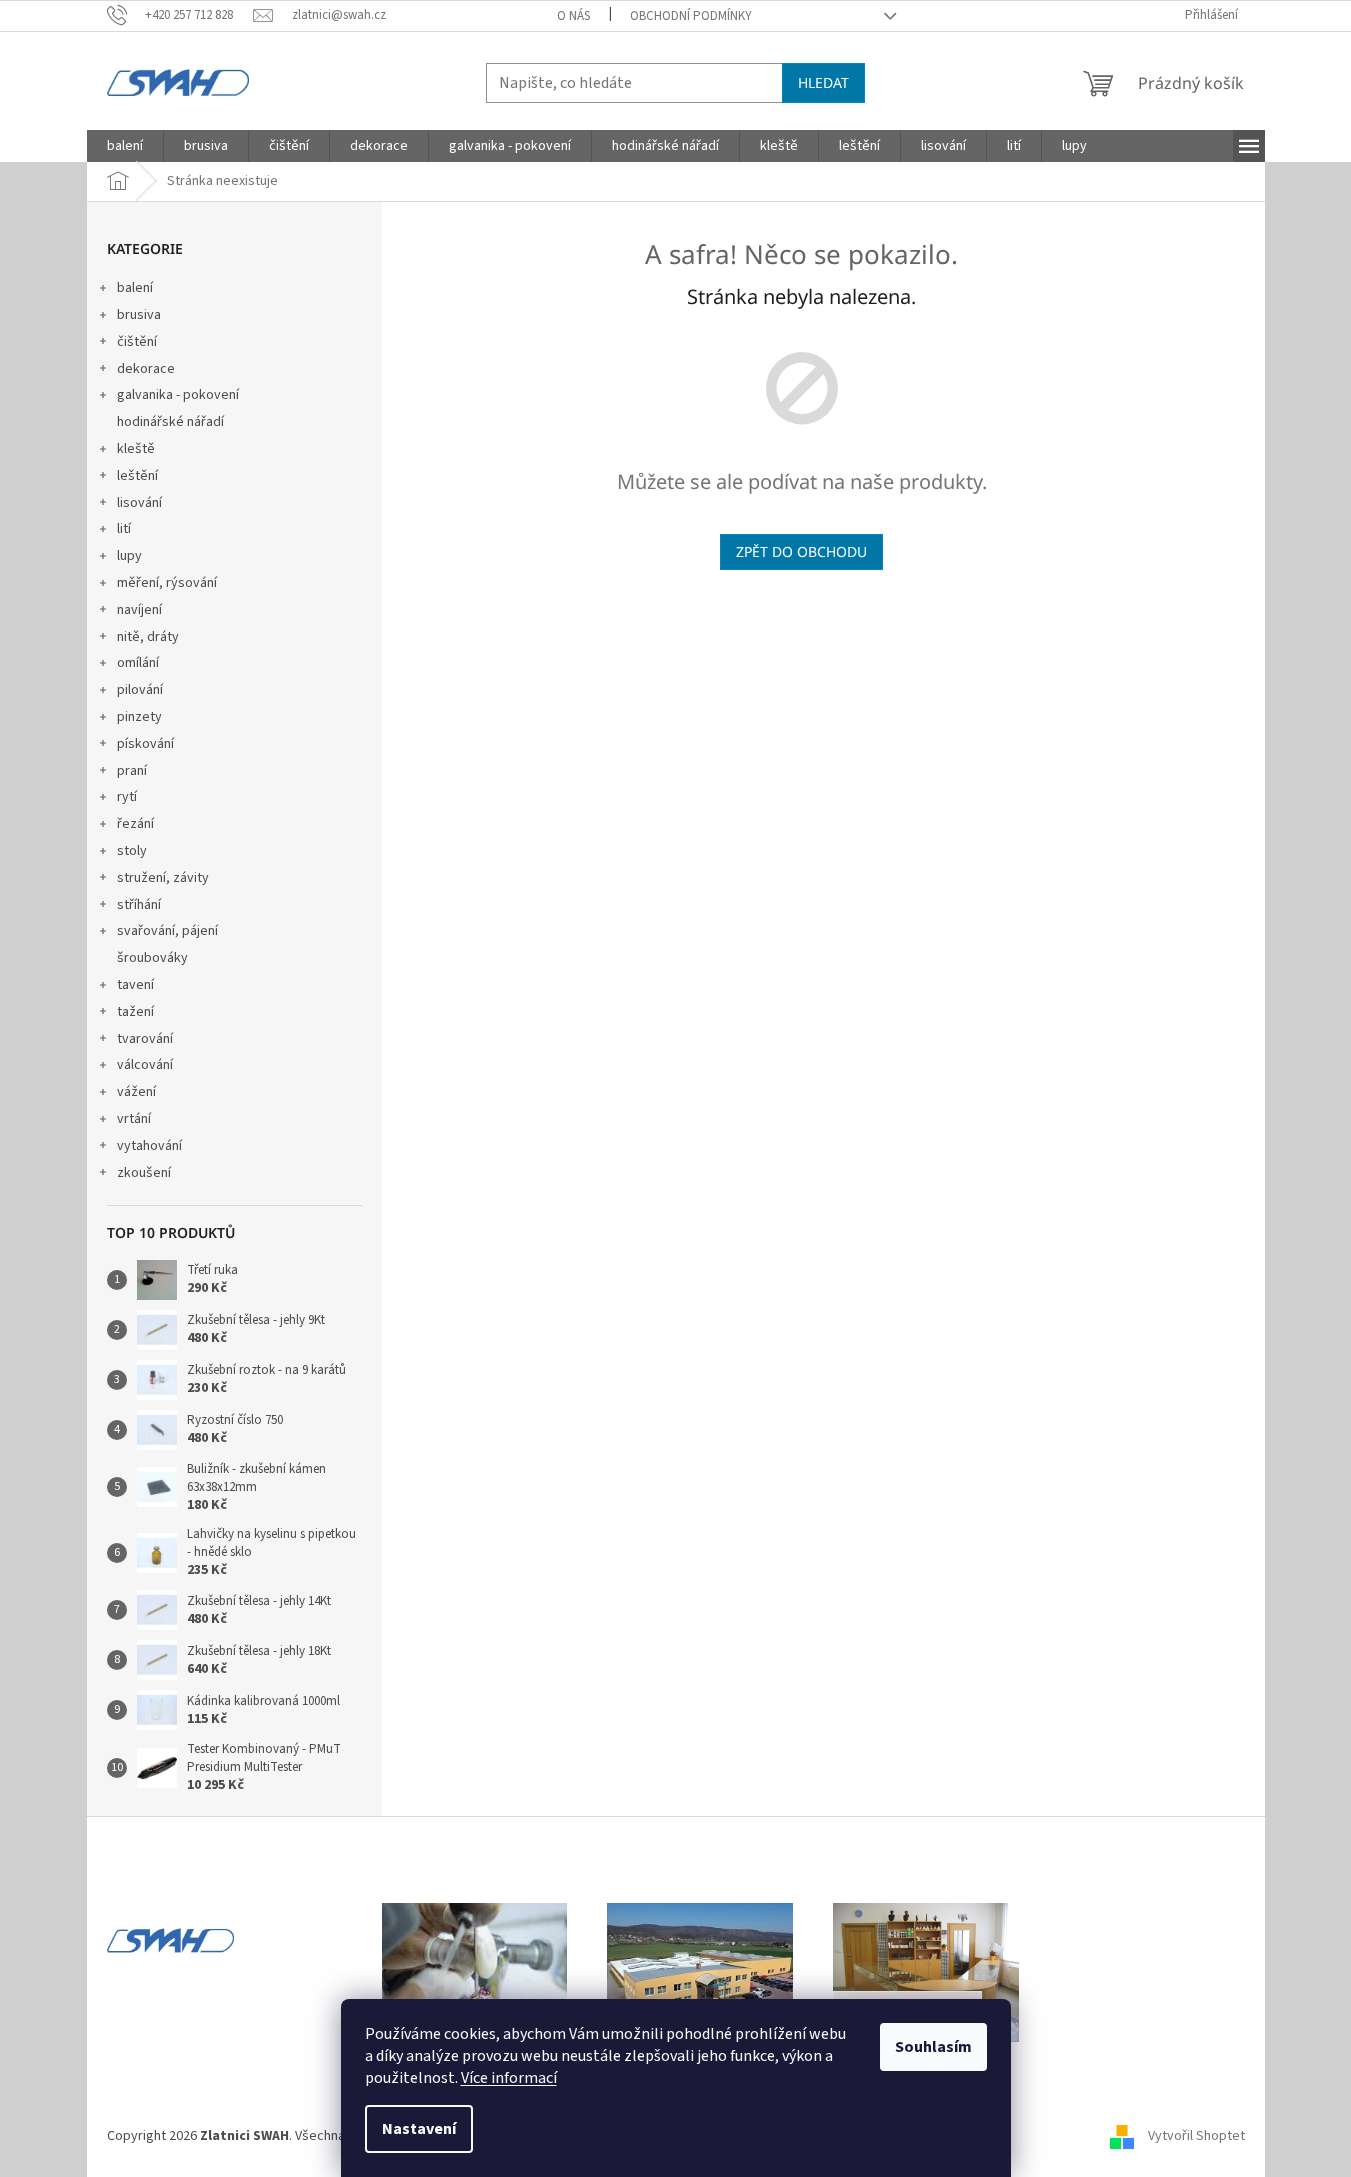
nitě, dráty (148, 637)
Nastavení (419, 2129)
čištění (137, 342)
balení (135, 288)
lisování (139, 503)
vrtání (134, 1119)
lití (124, 529)
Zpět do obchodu (801, 551)
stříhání (139, 905)
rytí (127, 797)
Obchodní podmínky (691, 16)
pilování (140, 690)
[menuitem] (125, 146)
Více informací (509, 2078)
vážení (136, 1092)
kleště (136, 449)
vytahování (149, 1146)
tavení (135, 985)
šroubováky (152, 958)
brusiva (139, 315)
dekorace (146, 369)
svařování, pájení (167, 931)
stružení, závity (163, 878)
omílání (138, 663)
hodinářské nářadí (170, 422)
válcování (145, 1065)
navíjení (139, 610)
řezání (135, 824)
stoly (132, 851)
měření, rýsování (167, 583)
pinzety (139, 717)
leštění (137, 476)
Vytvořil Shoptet (1196, 2136)
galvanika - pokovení (178, 395)
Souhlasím (933, 2047)
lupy (129, 556)
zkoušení (144, 1173)
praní (132, 771)
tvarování (145, 1039)
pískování (145, 744)
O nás (573, 16)
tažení (135, 1012)
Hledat (823, 82)
